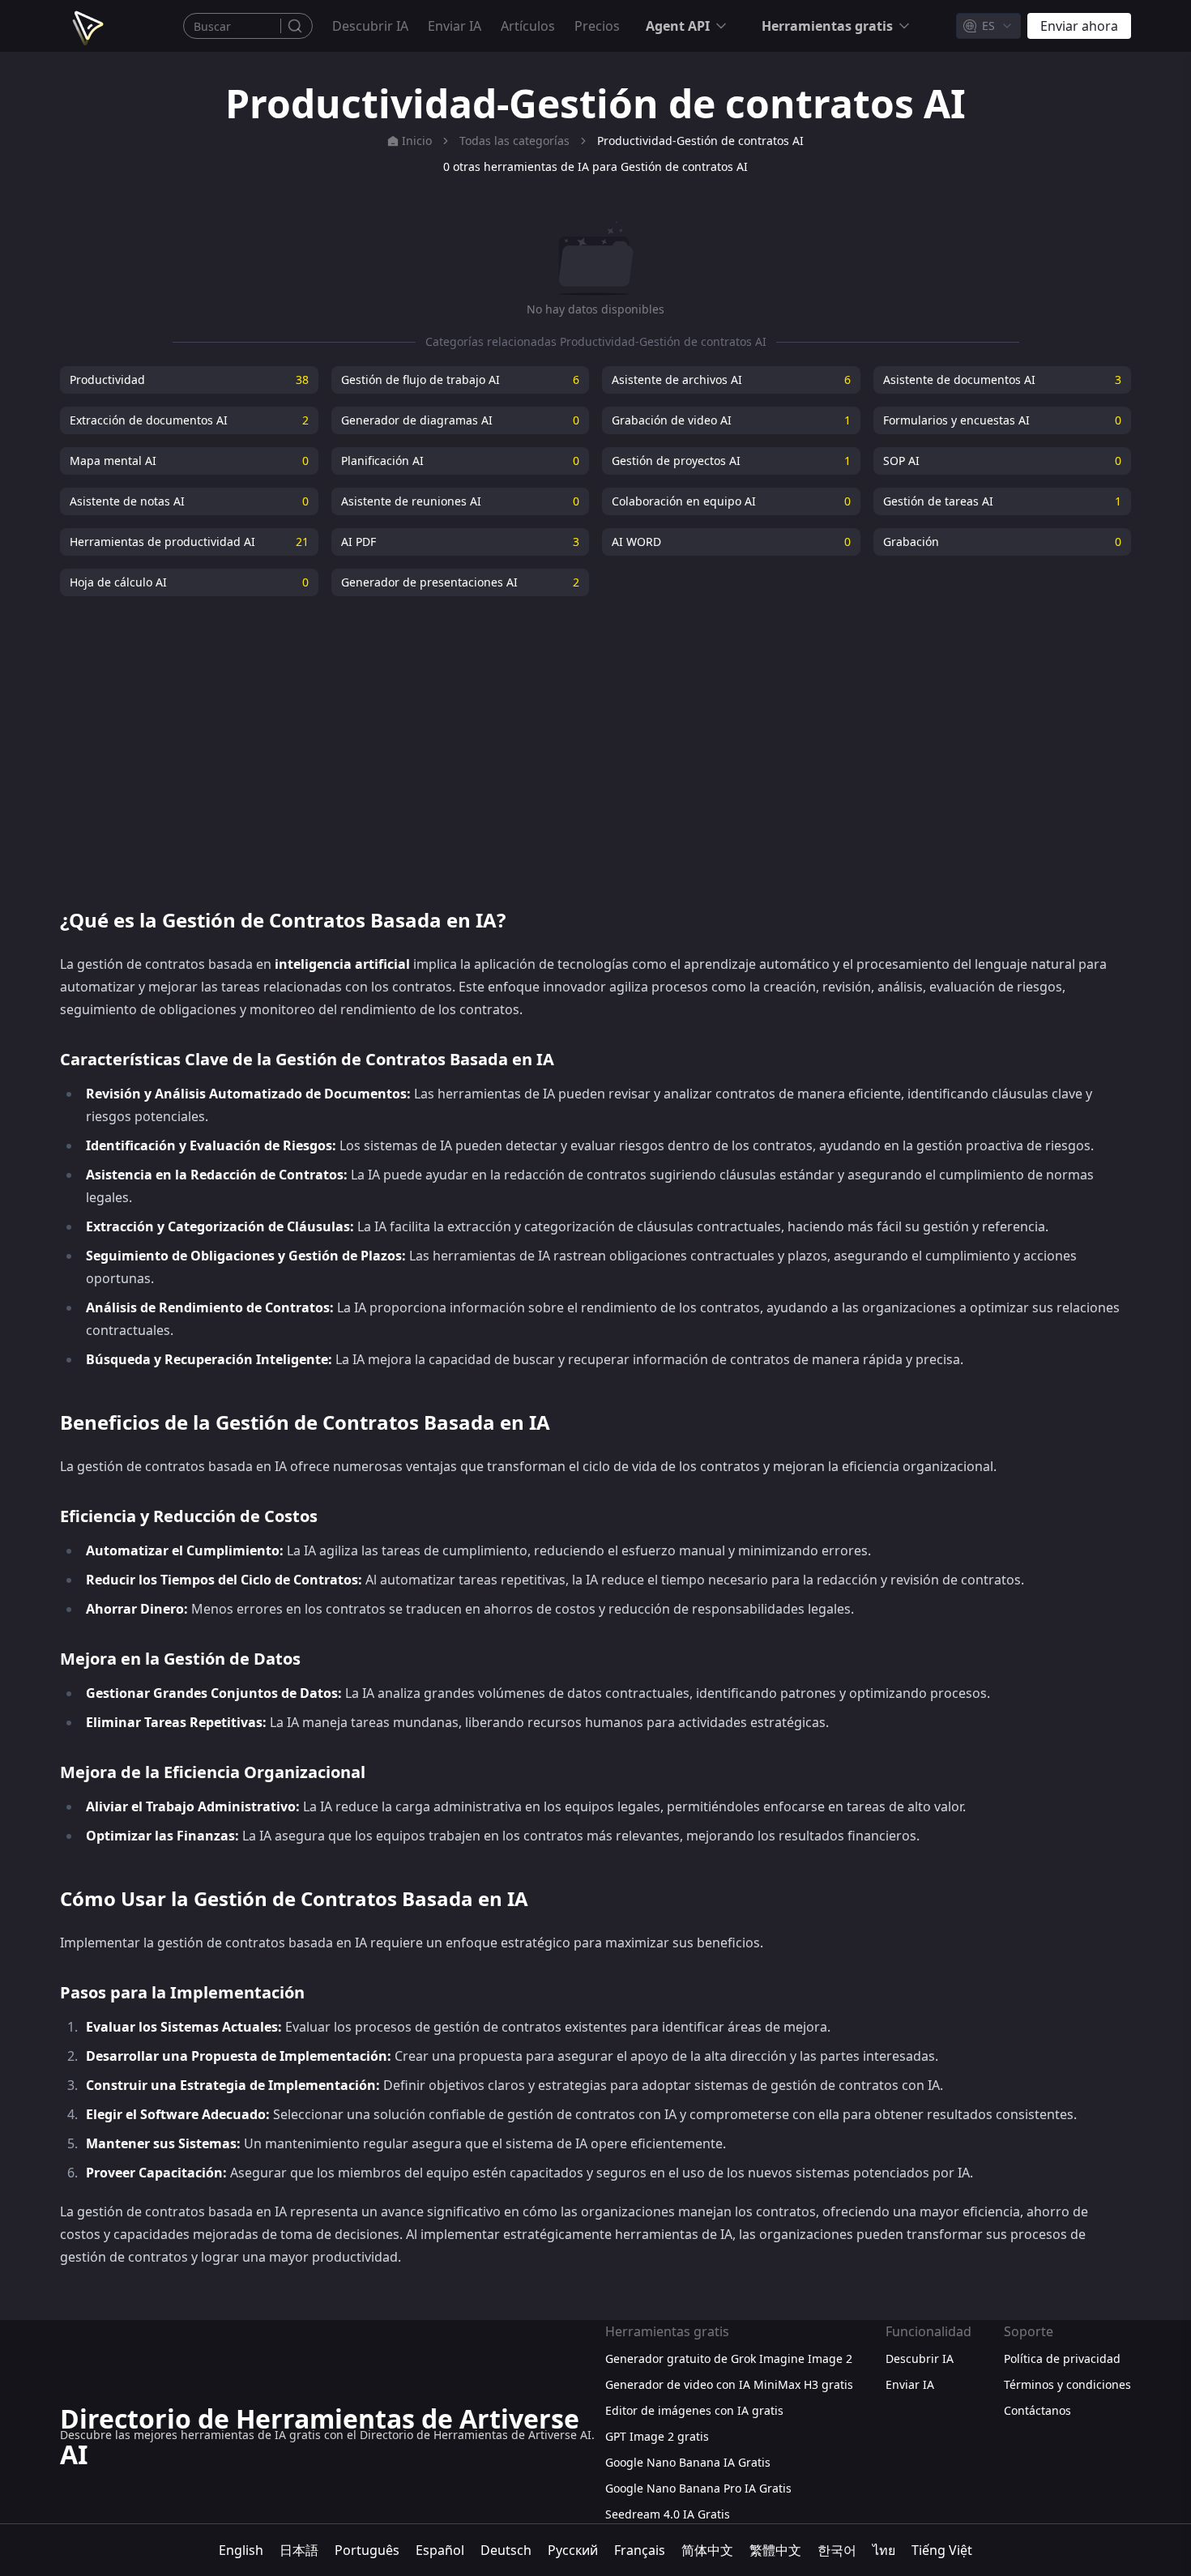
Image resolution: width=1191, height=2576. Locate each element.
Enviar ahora (1079, 26)
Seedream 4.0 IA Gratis (668, 2514)
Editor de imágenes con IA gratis (694, 2410)
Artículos (528, 26)
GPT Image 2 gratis (657, 2436)
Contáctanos (1037, 2410)
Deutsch (506, 2550)
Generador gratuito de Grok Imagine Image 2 (729, 2358)
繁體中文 (775, 2550)
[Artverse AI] (86, 26)
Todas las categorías (514, 141)
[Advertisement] (595, 742)
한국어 (837, 2550)
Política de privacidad (1062, 2358)
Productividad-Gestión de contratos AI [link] (700, 141)
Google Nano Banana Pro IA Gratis (698, 2488)
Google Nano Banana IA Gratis (688, 2462)
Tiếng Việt (942, 2550)
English (241, 2550)
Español (440, 2550)
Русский (573, 2550)
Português (367, 2550)
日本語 (299, 2550)
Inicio (417, 141)
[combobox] (988, 26)
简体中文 (707, 2550)
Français (640, 2550)
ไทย (884, 2550)
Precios (597, 26)
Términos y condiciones (1067, 2384)
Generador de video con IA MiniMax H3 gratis (729, 2384)
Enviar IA (455, 26)
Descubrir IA (370, 26)
